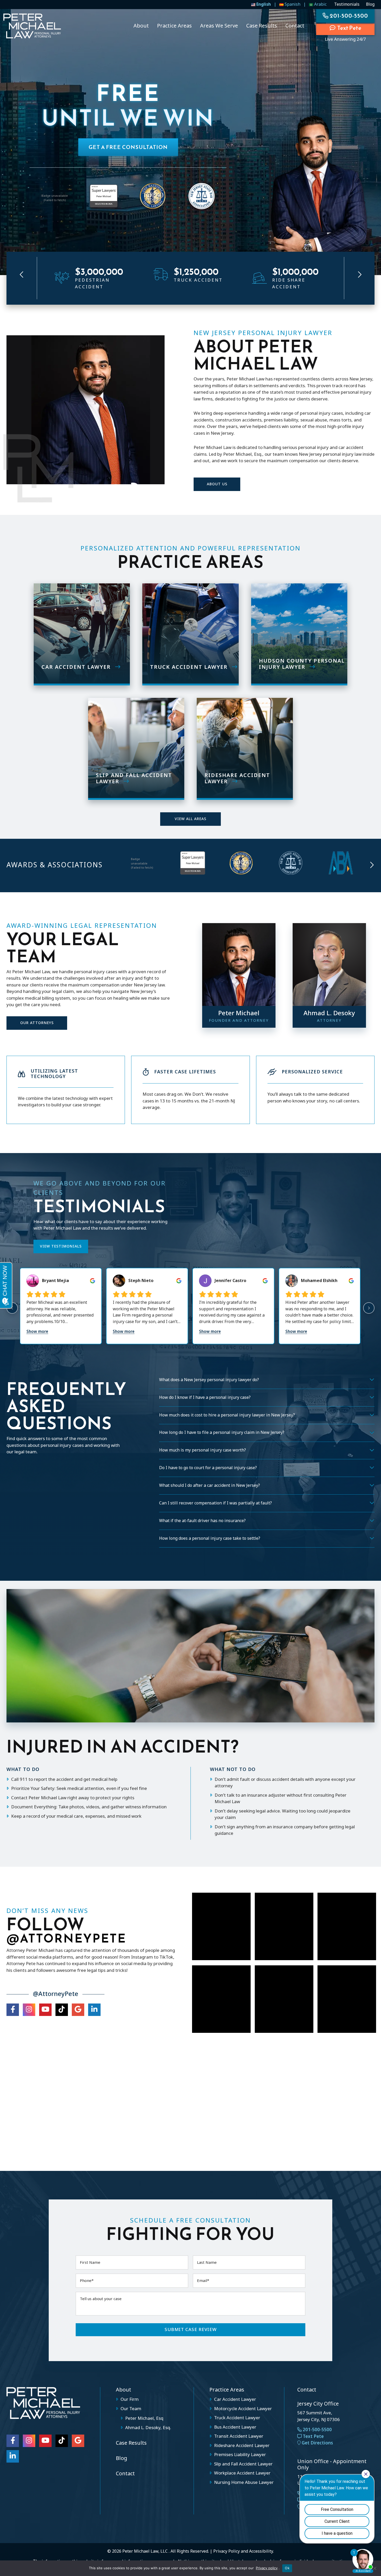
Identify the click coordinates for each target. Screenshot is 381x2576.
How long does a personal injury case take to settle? (210, 1538)
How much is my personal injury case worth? (203, 1450)
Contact (125, 2474)
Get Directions (317, 2443)
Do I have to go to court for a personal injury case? (208, 1468)
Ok (287, 2568)
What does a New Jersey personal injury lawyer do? (209, 1380)
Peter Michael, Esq (144, 2418)
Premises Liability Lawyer (240, 2455)
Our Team (131, 2409)
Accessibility (261, 2551)
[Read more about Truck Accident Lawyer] (190, 633)
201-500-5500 (317, 2430)
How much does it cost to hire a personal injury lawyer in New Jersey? (227, 1415)
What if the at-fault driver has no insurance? (202, 1521)
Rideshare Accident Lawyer (242, 2446)
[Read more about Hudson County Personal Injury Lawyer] (299, 633)
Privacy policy (267, 2568)
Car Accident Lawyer (235, 2400)
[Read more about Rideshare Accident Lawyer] (245, 748)
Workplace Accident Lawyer (242, 2473)
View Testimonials (61, 1246)
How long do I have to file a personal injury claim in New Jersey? (222, 1433)
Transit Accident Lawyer (239, 2436)
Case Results (131, 2443)
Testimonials (347, 4)
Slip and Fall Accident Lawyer (243, 2464)
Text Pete (349, 28)
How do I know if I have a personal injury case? (205, 1398)
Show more (37, 1332)
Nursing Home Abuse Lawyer (244, 2483)
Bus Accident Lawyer (235, 2427)
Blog (370, 4)
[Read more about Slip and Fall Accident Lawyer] (136, 748)
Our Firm (130, 2400)
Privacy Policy (227, 2551)
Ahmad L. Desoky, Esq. (148, 2428)
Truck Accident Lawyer (237, 2418)
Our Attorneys (37, 1023)
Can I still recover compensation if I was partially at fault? (216, 1503)
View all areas (190, 819)
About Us (217, 484)
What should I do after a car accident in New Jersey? (210, 1485)
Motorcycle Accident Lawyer (243, 2409)
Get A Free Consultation (128, 147)
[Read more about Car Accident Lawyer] (82, 633)
